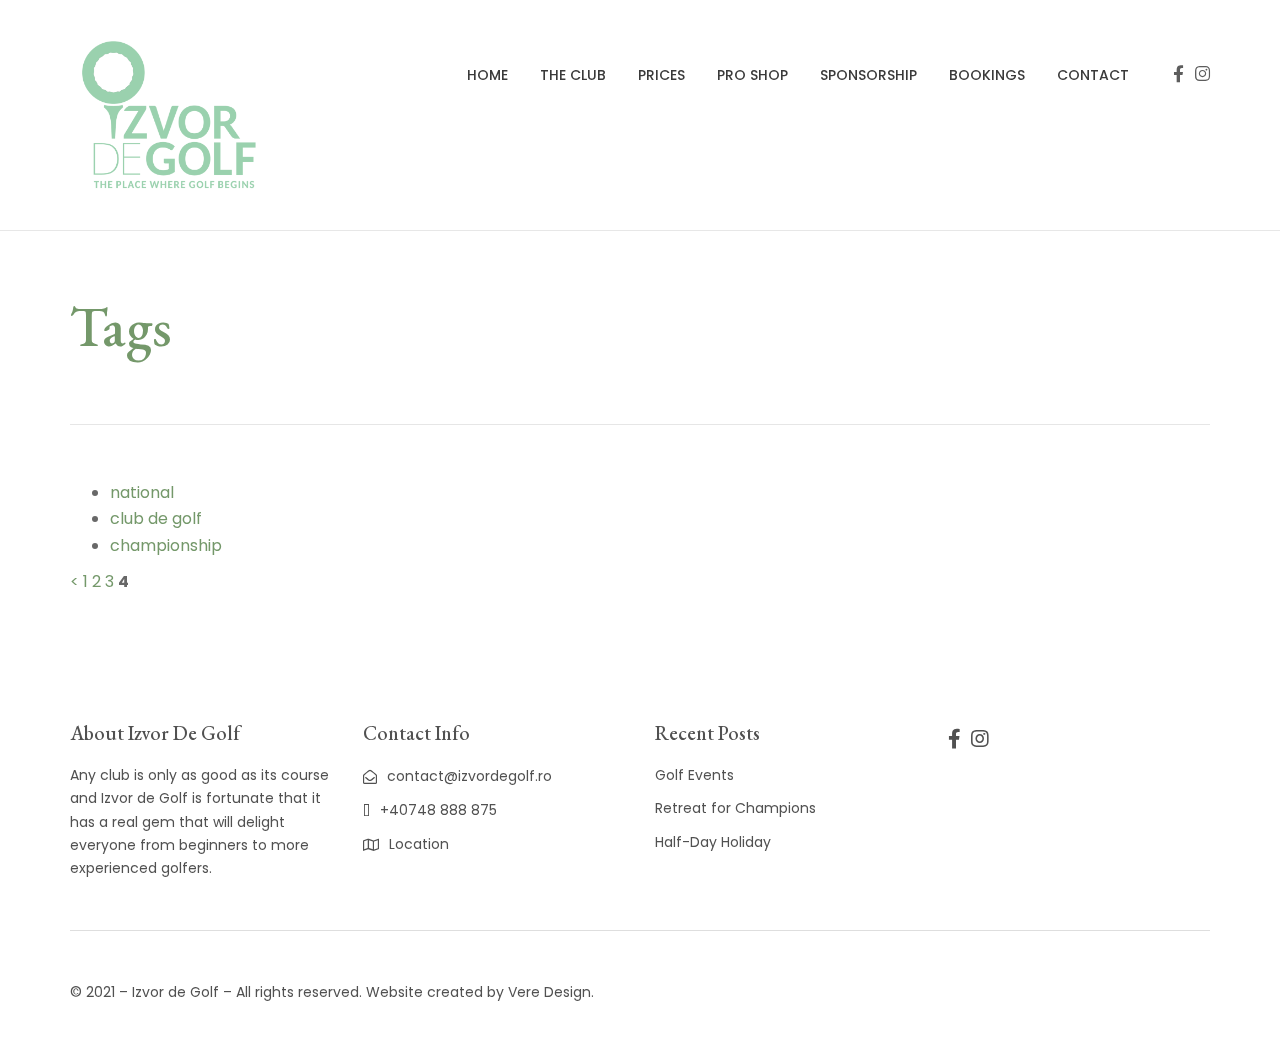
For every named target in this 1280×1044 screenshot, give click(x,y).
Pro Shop (752, 75)
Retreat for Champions (735, 808)
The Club (573, 75)
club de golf (156, 518)
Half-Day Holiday (713, 842)
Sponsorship (868, 75)
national (142, 492)
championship (166, 545)
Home (487, 75)
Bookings (987, 75)
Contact (1093, 75)
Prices (661, 75)
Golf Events (694, 775)
